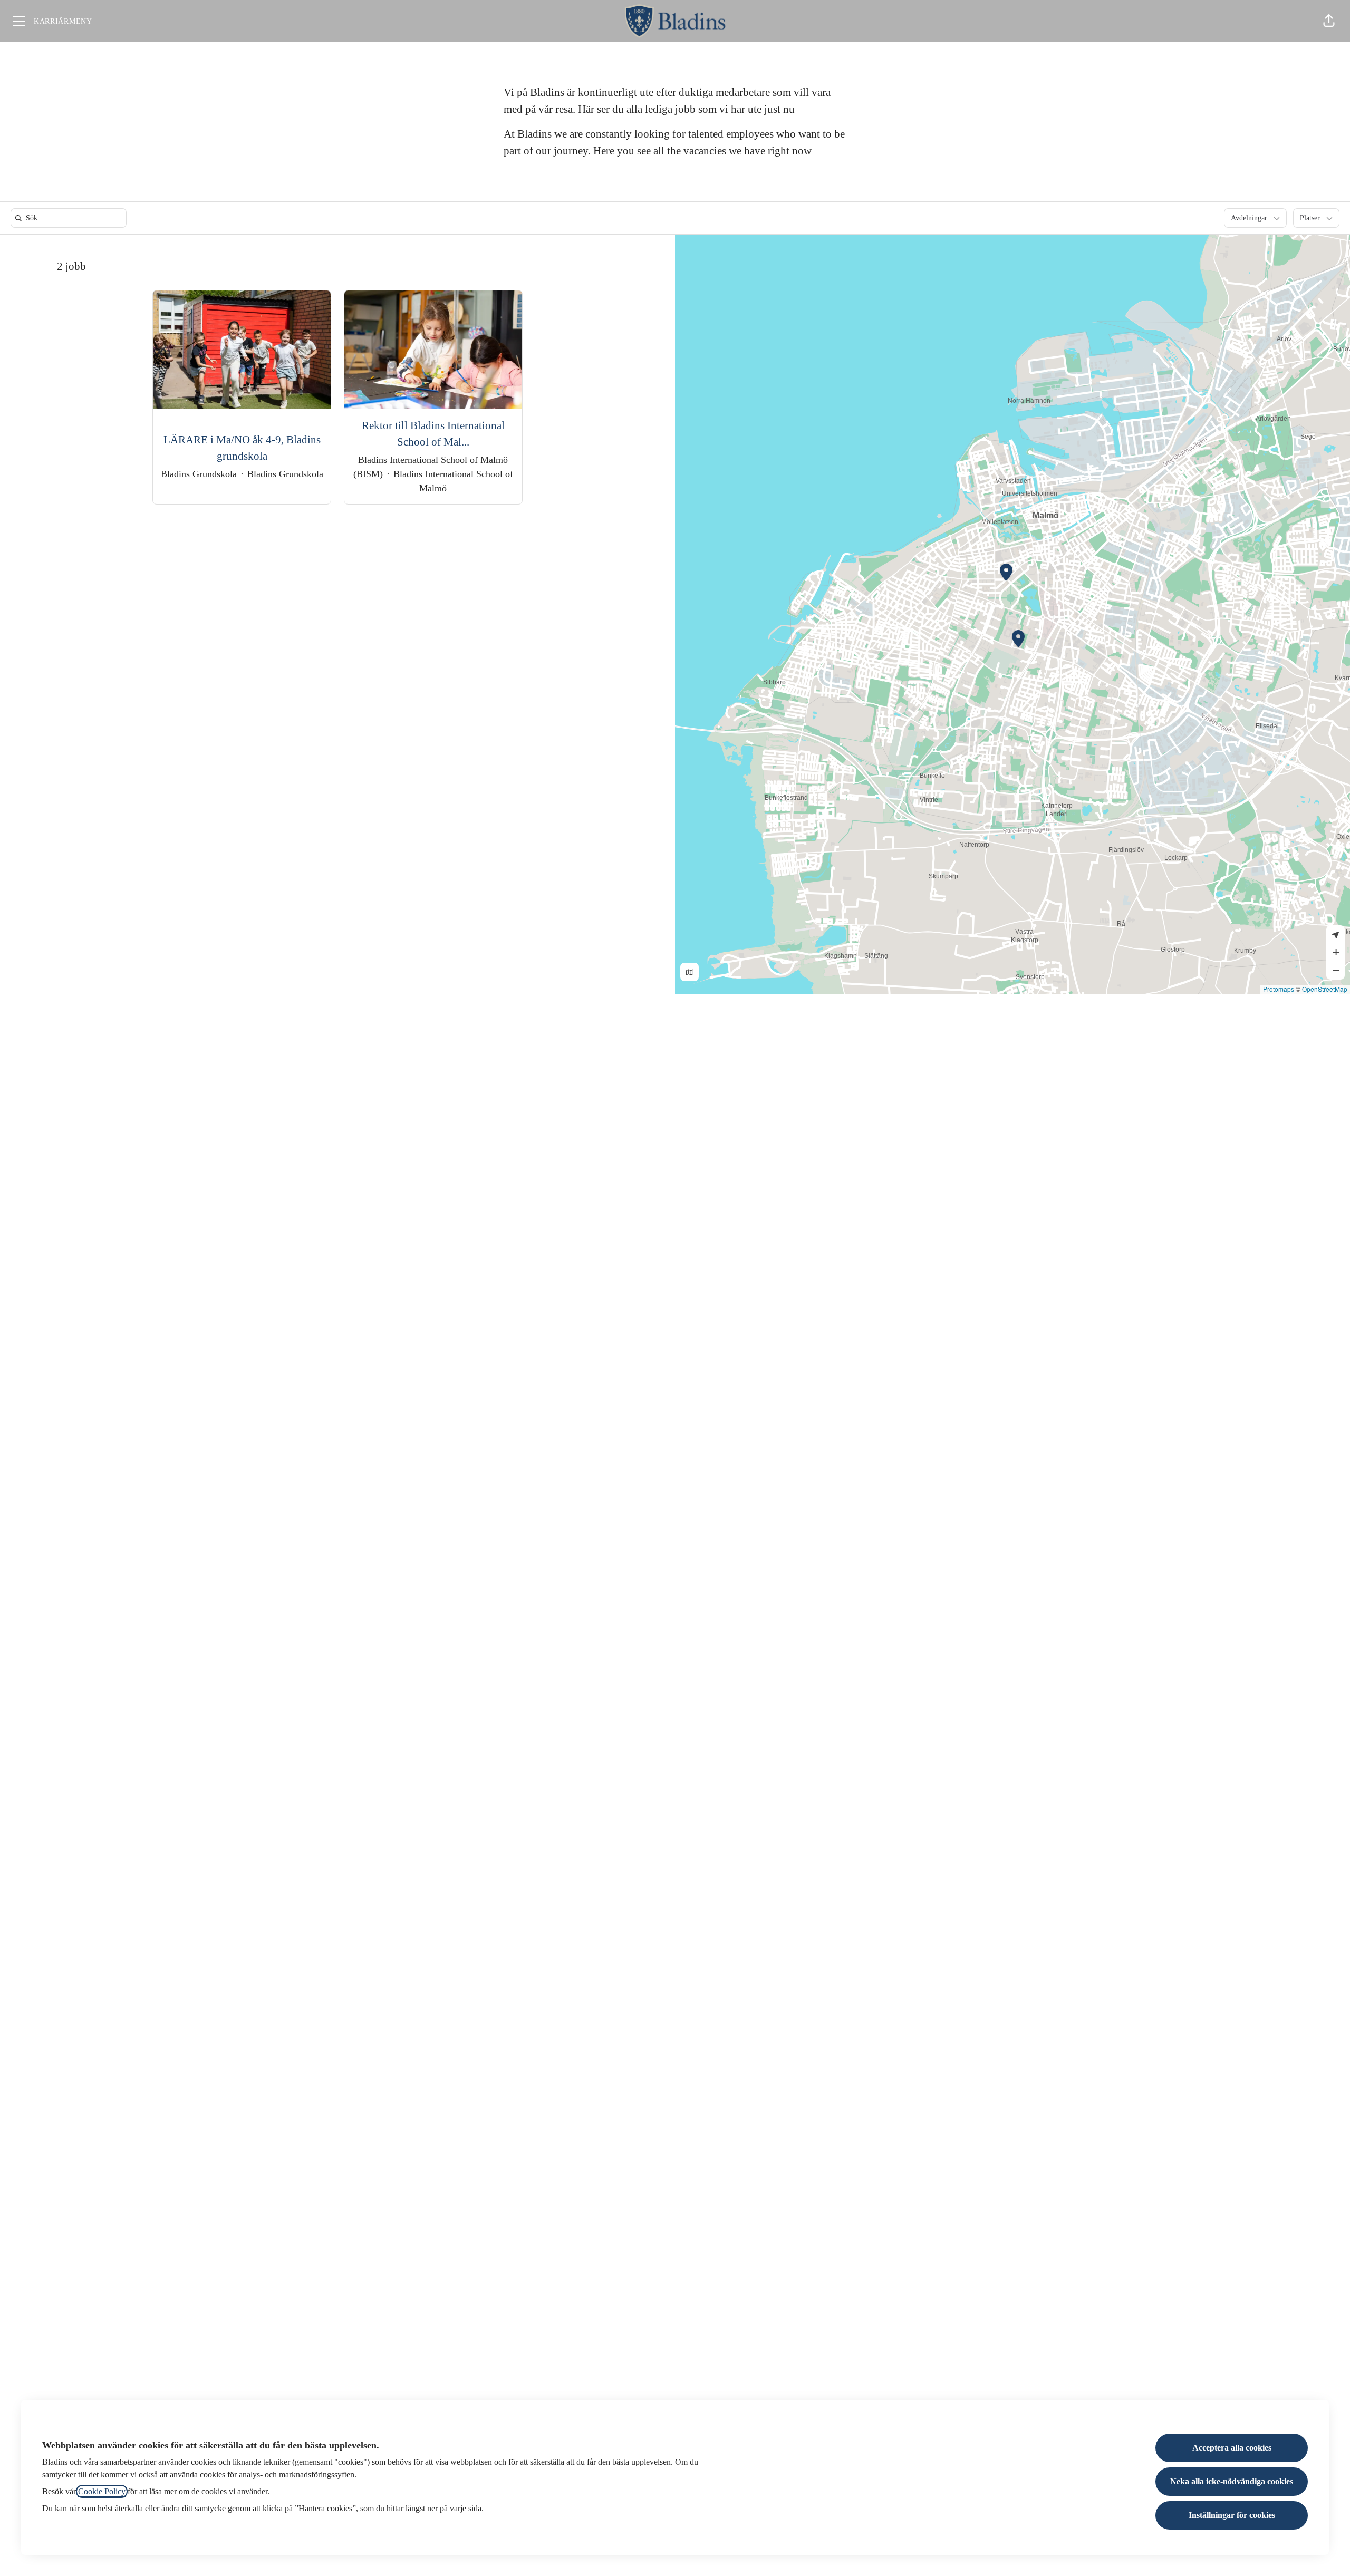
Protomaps (1279, 989)
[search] (71, 218)
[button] (1329, 21)
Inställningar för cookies (1232, 2515)
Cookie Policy (102, 2491)
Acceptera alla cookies (1232, 2448)
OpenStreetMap (1325, 989)
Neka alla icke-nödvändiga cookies (1232, 2481)
